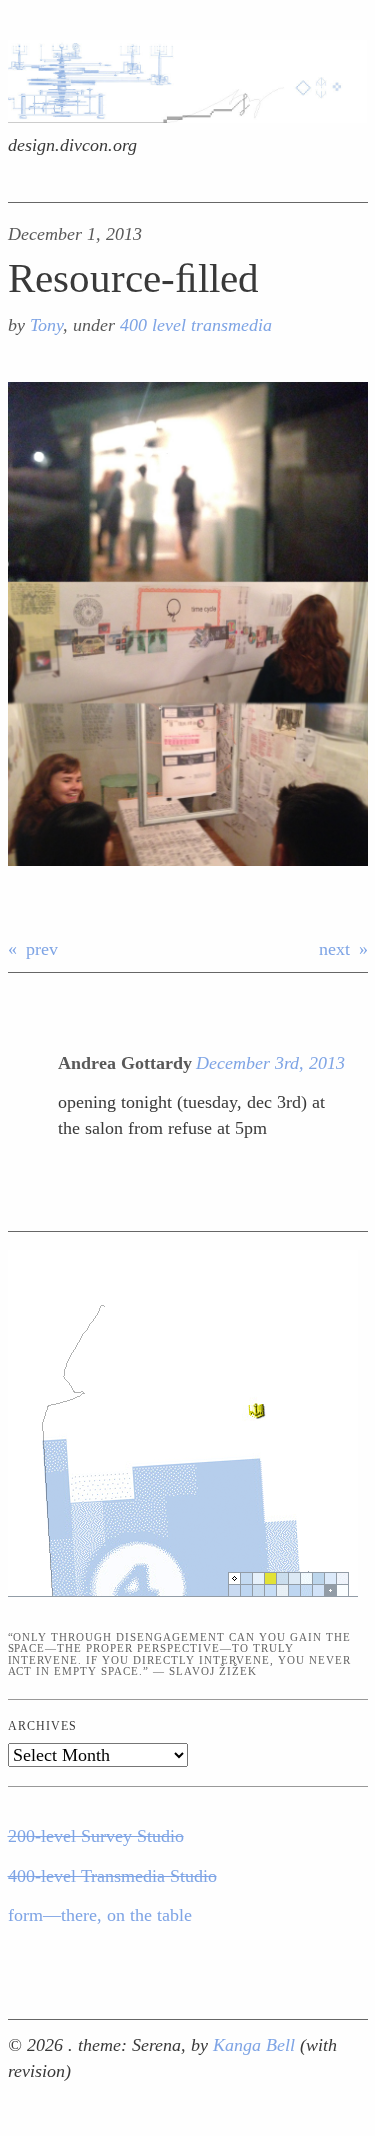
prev (42, 949)
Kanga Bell (256, 2045)
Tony (46, 325)
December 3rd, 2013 (270, 1063)
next (334, 949)
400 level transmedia (196, 325)
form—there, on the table (100, 1915)
